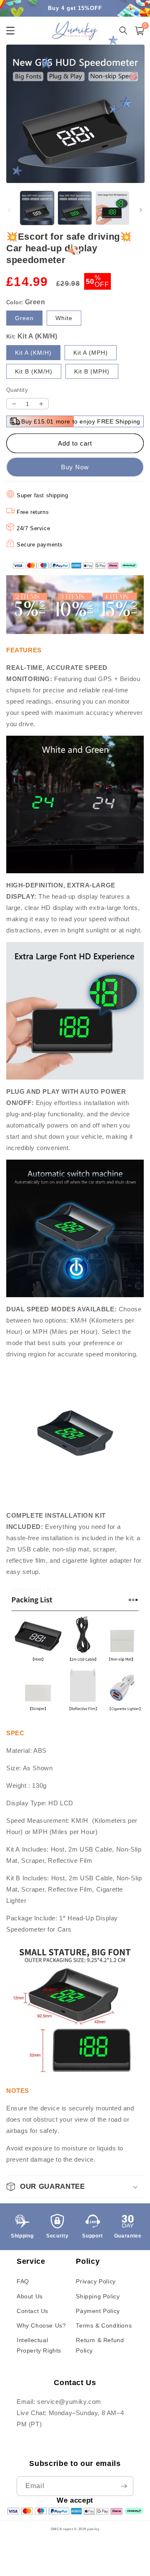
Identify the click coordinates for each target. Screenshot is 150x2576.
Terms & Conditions (104, 2325)
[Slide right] (141, 210)
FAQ (23, 2281)
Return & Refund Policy (100, 2345)
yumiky (93, 2529)
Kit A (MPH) (91, 353)
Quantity (17, 390)
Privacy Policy (96, 2281)
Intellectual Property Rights (39, 2345)
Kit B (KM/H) (34, 371)
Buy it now (75, 467)
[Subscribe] (124, 2486)
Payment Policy (98, 2311)
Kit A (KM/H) (33, 353)
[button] (140, 31)
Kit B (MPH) (92, 371)
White (64, 318)
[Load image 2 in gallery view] (75, 208)
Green (24, 318)
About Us (30, 2296)
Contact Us (32, 2311)
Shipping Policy (98, 2296)
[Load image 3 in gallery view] (112, 208)
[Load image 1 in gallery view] (37, 208)
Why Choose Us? (41, 2325)
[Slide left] (9, 210)
